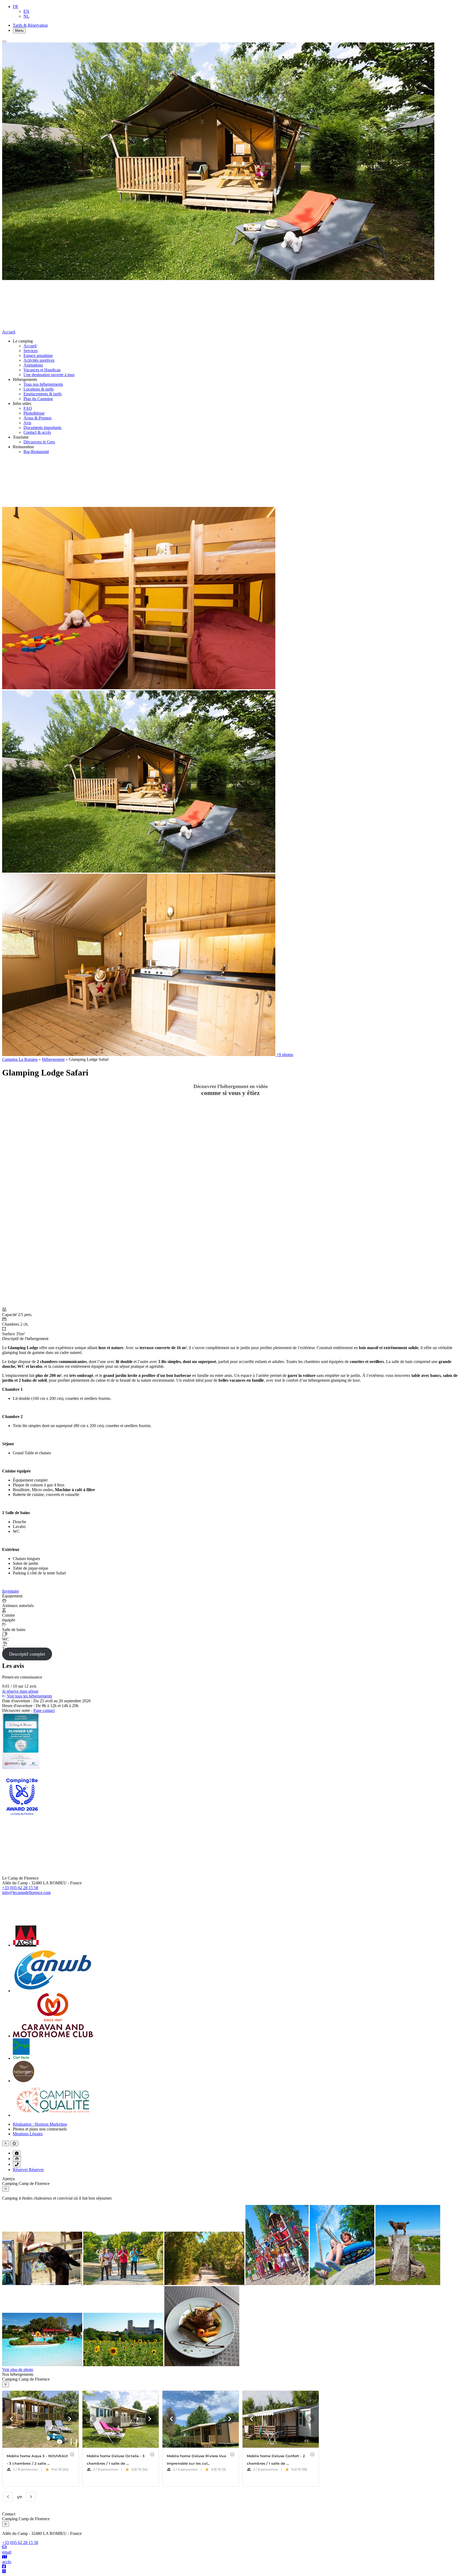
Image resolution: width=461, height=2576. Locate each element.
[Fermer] (4, 41)
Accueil (30, 346)
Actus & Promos (37, 418)
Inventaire (11, 1591)
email (7, 2552)
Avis (27, 423)
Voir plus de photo (18, 2370)
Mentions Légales (28, 2134)
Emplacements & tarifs (43, 394)
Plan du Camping (38, 399)
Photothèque (34, 413)
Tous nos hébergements (43, 384)
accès (7, 2562)
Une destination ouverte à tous (49, 375)
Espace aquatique (38, 355)
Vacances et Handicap (42, 370)
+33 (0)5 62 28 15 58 (20, 1888)
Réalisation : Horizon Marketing (40, 2124)
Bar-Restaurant (36, 452)
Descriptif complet (27, 1654)
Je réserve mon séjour (20, 1691)
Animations (33, 365)
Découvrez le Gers (39, 442)
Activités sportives (39, 360)
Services (31, 351)
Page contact (44, 1710)
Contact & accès (37, 432)
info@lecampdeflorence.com (26, 1892)
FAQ (28, 408)
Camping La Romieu (20, 1059)
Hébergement (53, 1059)
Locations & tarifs (39, 389)
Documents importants (42, 428)
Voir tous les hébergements (29, 1696)
